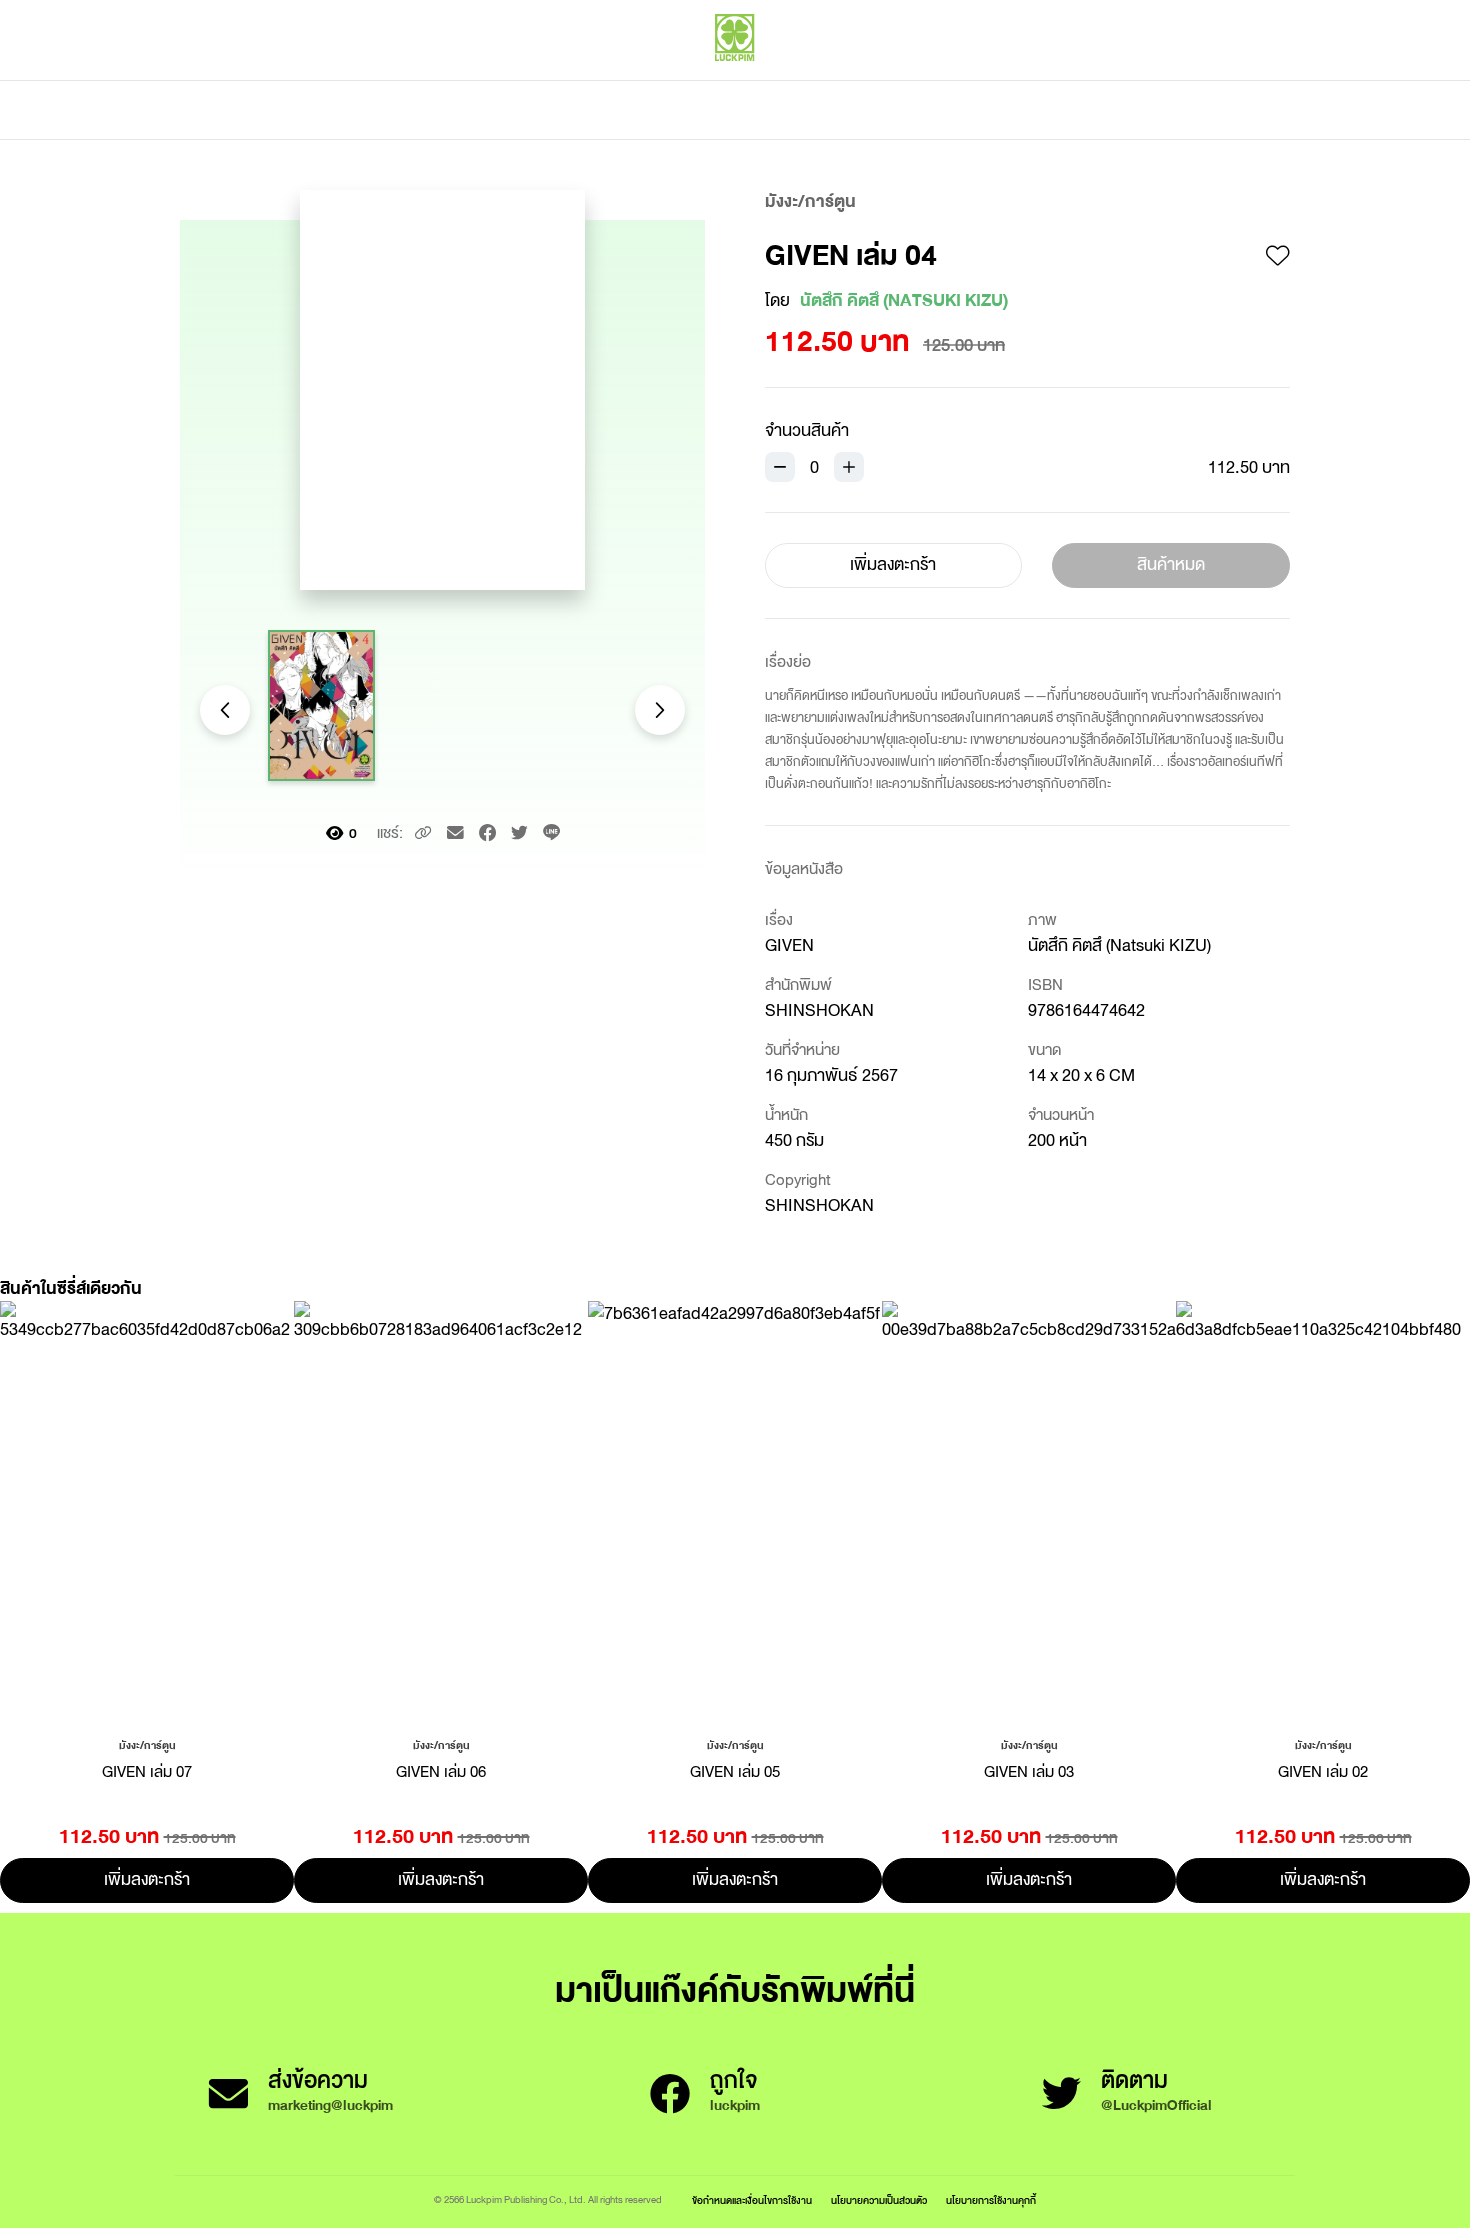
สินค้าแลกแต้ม (650, 110)
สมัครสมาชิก (1252, 80)
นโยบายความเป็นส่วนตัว (879, 2200)
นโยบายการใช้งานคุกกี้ (991, 2200)
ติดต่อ (933, 110)
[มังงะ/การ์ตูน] (147, 1744)
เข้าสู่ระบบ (1160, 80)
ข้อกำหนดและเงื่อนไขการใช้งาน (752, 2200)
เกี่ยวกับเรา (805, 110)
